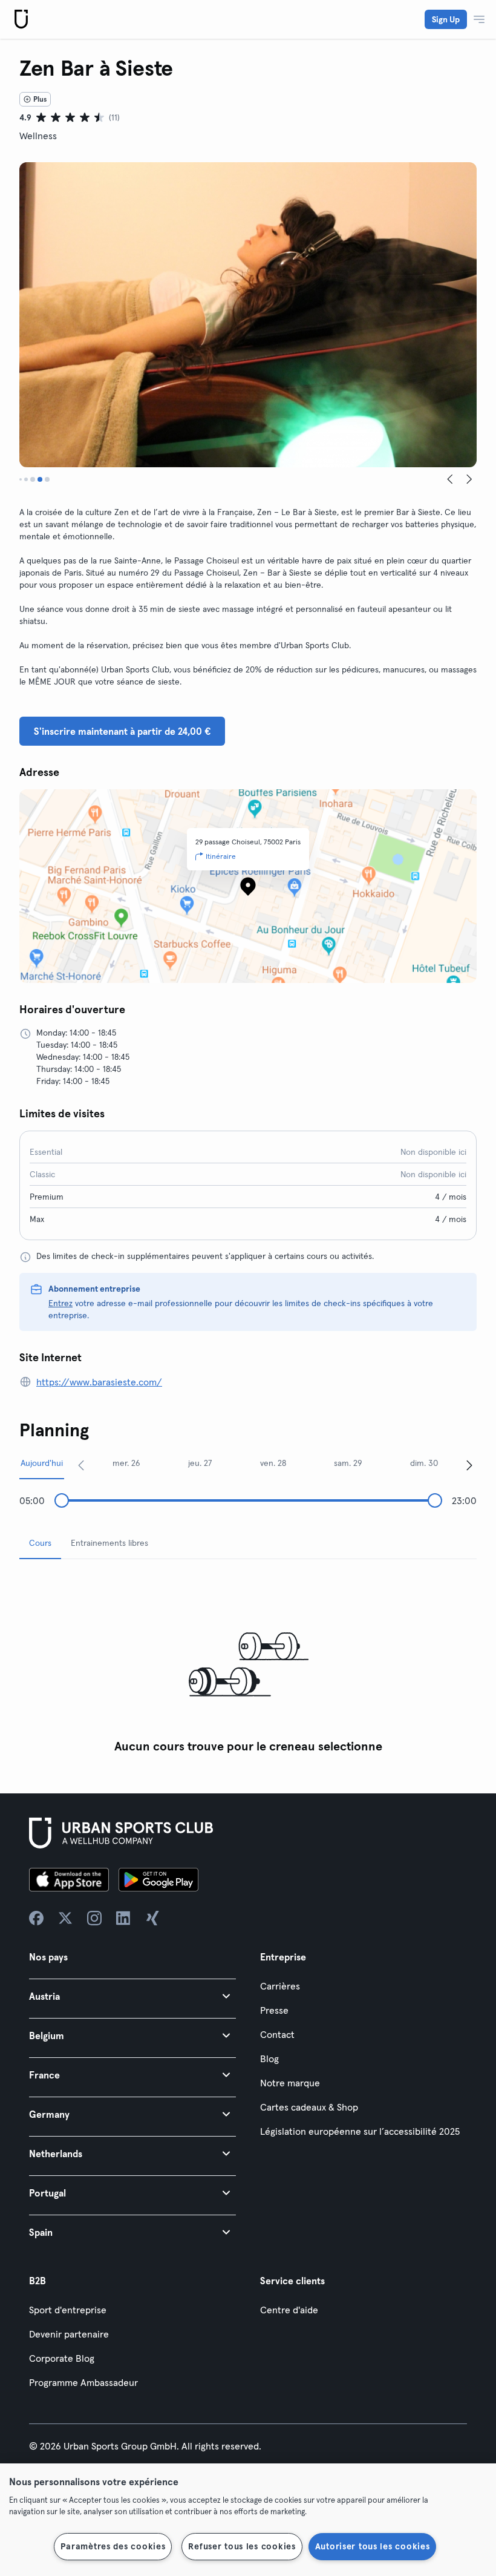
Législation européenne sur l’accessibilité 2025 (360, 2131)
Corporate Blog (62, 2358)
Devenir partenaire (69, 2334)
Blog (269, 2058)
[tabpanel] (248, 1664)
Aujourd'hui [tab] (42, 1463)
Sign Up (446, 19)
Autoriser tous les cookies (373, 2546)
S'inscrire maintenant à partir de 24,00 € (122, 731)
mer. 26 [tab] (126, 1463)
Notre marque (290, 2083)
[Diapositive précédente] (450, 479)
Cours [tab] (40, 1543)
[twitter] (65, 1918)
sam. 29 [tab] (348, 1463)
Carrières (280, 1986)
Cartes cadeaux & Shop (309, 2107)
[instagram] (94, 1918)
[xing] (152, 1918)
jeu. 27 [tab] (200, 1463)
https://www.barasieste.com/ (99, 1382)
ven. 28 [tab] (273, 1463)
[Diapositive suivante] (469, 479)
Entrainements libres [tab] (109, 1543)
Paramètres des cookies (113, 2546)
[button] (132, 1996)
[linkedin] (123, 1918)
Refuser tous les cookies (242, 2546)
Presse (274, 2010)
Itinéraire (221, 856)
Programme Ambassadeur (83, 2382)
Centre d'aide (289, 2310)
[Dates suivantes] (469, 1465)
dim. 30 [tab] (424, 1463)
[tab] (21, 479)
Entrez (60, 1303)
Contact (277, 2034)
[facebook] (36, 1918)
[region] (248, 2520)
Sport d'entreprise (68, 2310)
